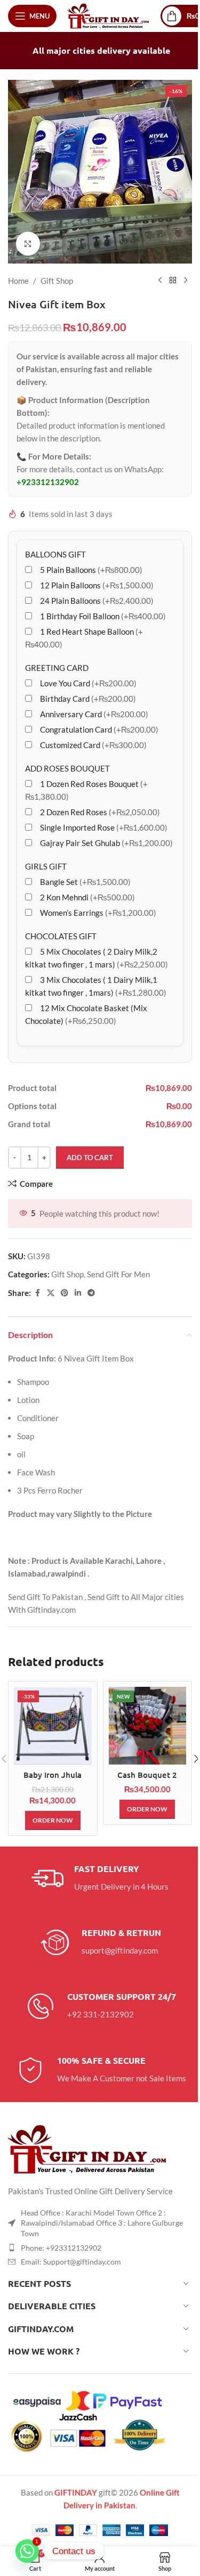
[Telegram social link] (91, 1293)
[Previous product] (160, 281)
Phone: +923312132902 (61, 2248)
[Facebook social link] (37, 1293)
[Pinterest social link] (65, 1293)
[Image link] (88, 2148)
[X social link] (51, 1293)
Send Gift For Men (118, 1274)
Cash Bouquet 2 (147, 1775)
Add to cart (90, 1158)
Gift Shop (57, 281)
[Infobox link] (100, 1878)
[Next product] (186, 281)
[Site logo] (109, 15)
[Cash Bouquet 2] (148, 1726)
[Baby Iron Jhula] (53, 1726)
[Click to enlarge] (28, 244)
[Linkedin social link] (78, 1293)
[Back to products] (173, 281)
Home (18, 281)
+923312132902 (48, 482)
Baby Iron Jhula (53, 1775)
